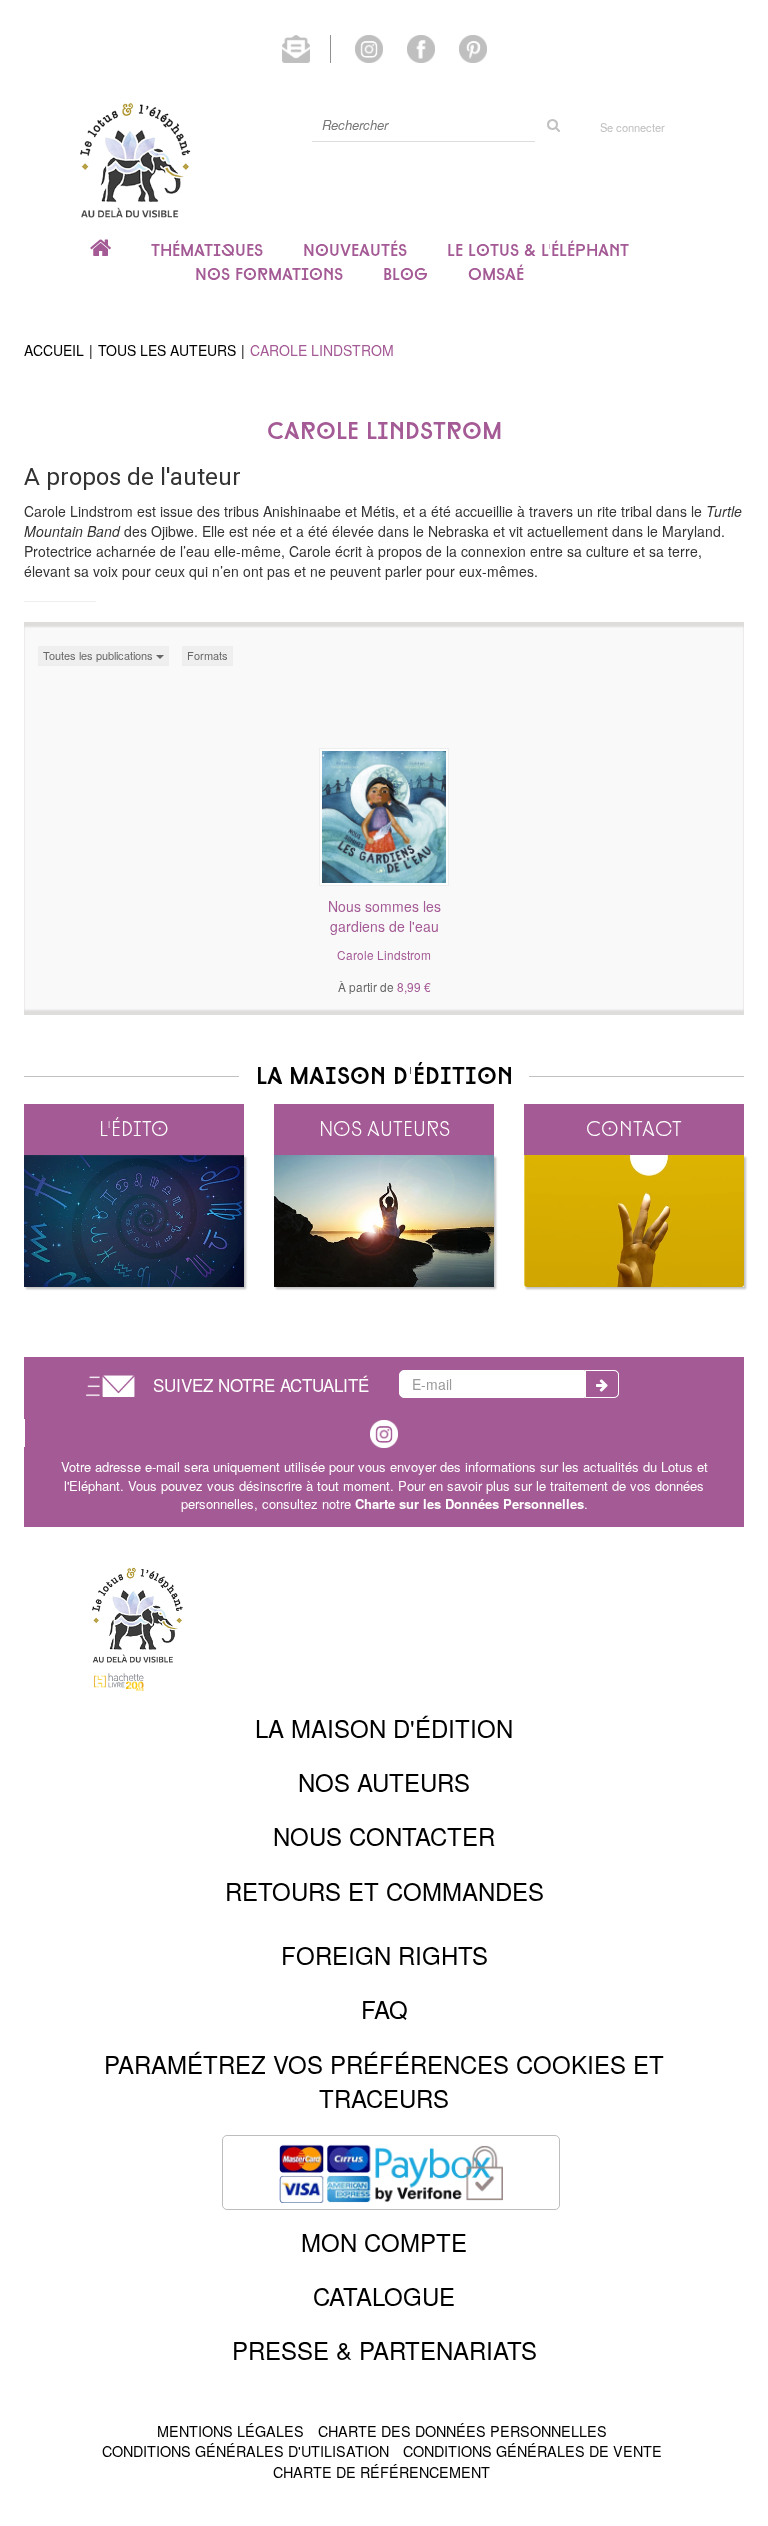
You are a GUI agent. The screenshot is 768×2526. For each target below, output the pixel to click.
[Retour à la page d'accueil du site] (134, 159)
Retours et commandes (384, 1890)
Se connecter (632, 127)
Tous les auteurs (167, 350)
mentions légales (230, 2430)
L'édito (134, 1128)
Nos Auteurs (384, 1781)
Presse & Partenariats (384, 2349)
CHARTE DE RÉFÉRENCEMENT (381, 2471)
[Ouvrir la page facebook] (421, 47)
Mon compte (384, 2241)
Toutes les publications (99, 655)
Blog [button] (405, 274)
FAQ (384, 2008)
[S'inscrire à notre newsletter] (306, 47)
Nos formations (269, 274)
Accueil (54, 350)
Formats (207, 655)
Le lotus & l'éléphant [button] (538, 250)
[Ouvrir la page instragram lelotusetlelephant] (384, 1432)
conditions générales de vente (532, 2450)
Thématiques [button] (207, 250)
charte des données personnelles (462, 2430)
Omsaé (496, 274)
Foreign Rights (384, 1954)
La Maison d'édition (384, 1727)
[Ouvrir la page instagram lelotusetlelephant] (369, 47)
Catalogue (384, 2295)
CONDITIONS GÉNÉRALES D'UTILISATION (245, 2450)
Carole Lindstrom (384, 954)
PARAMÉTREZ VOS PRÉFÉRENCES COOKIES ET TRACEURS (384, 2080)
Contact (634, 1128)
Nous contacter (384, 1835)
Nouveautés (355, 250)
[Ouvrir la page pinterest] (473, 47)
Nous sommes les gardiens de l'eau (384, 916)
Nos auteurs (384, 1128)
